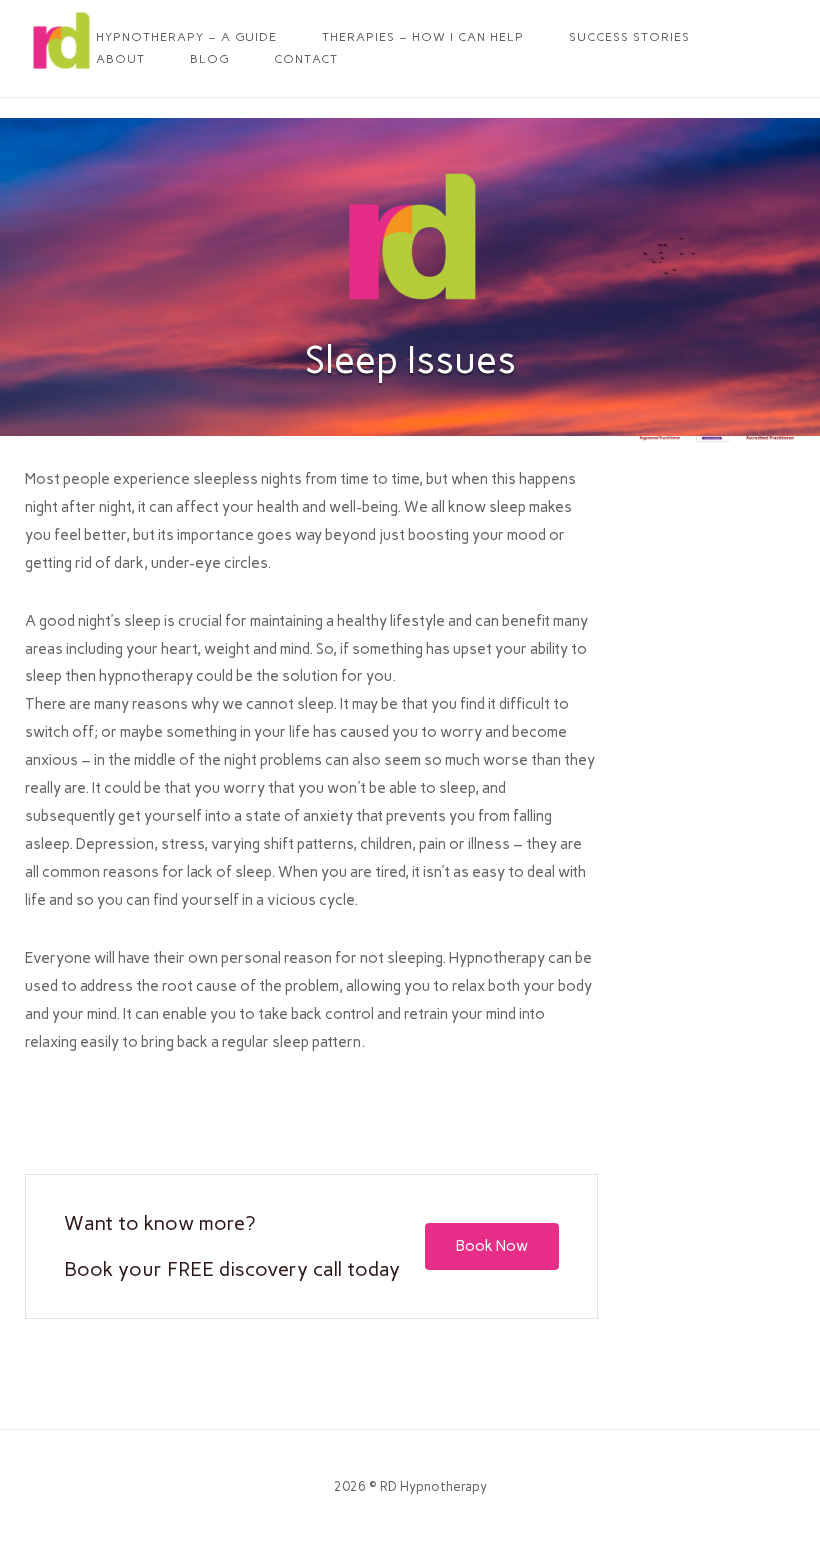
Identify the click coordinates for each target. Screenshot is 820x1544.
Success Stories (629, 37)
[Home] (60, 72)
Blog (209, 59)
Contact (306, 59)
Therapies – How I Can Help (423, 37)
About (120, 59)
